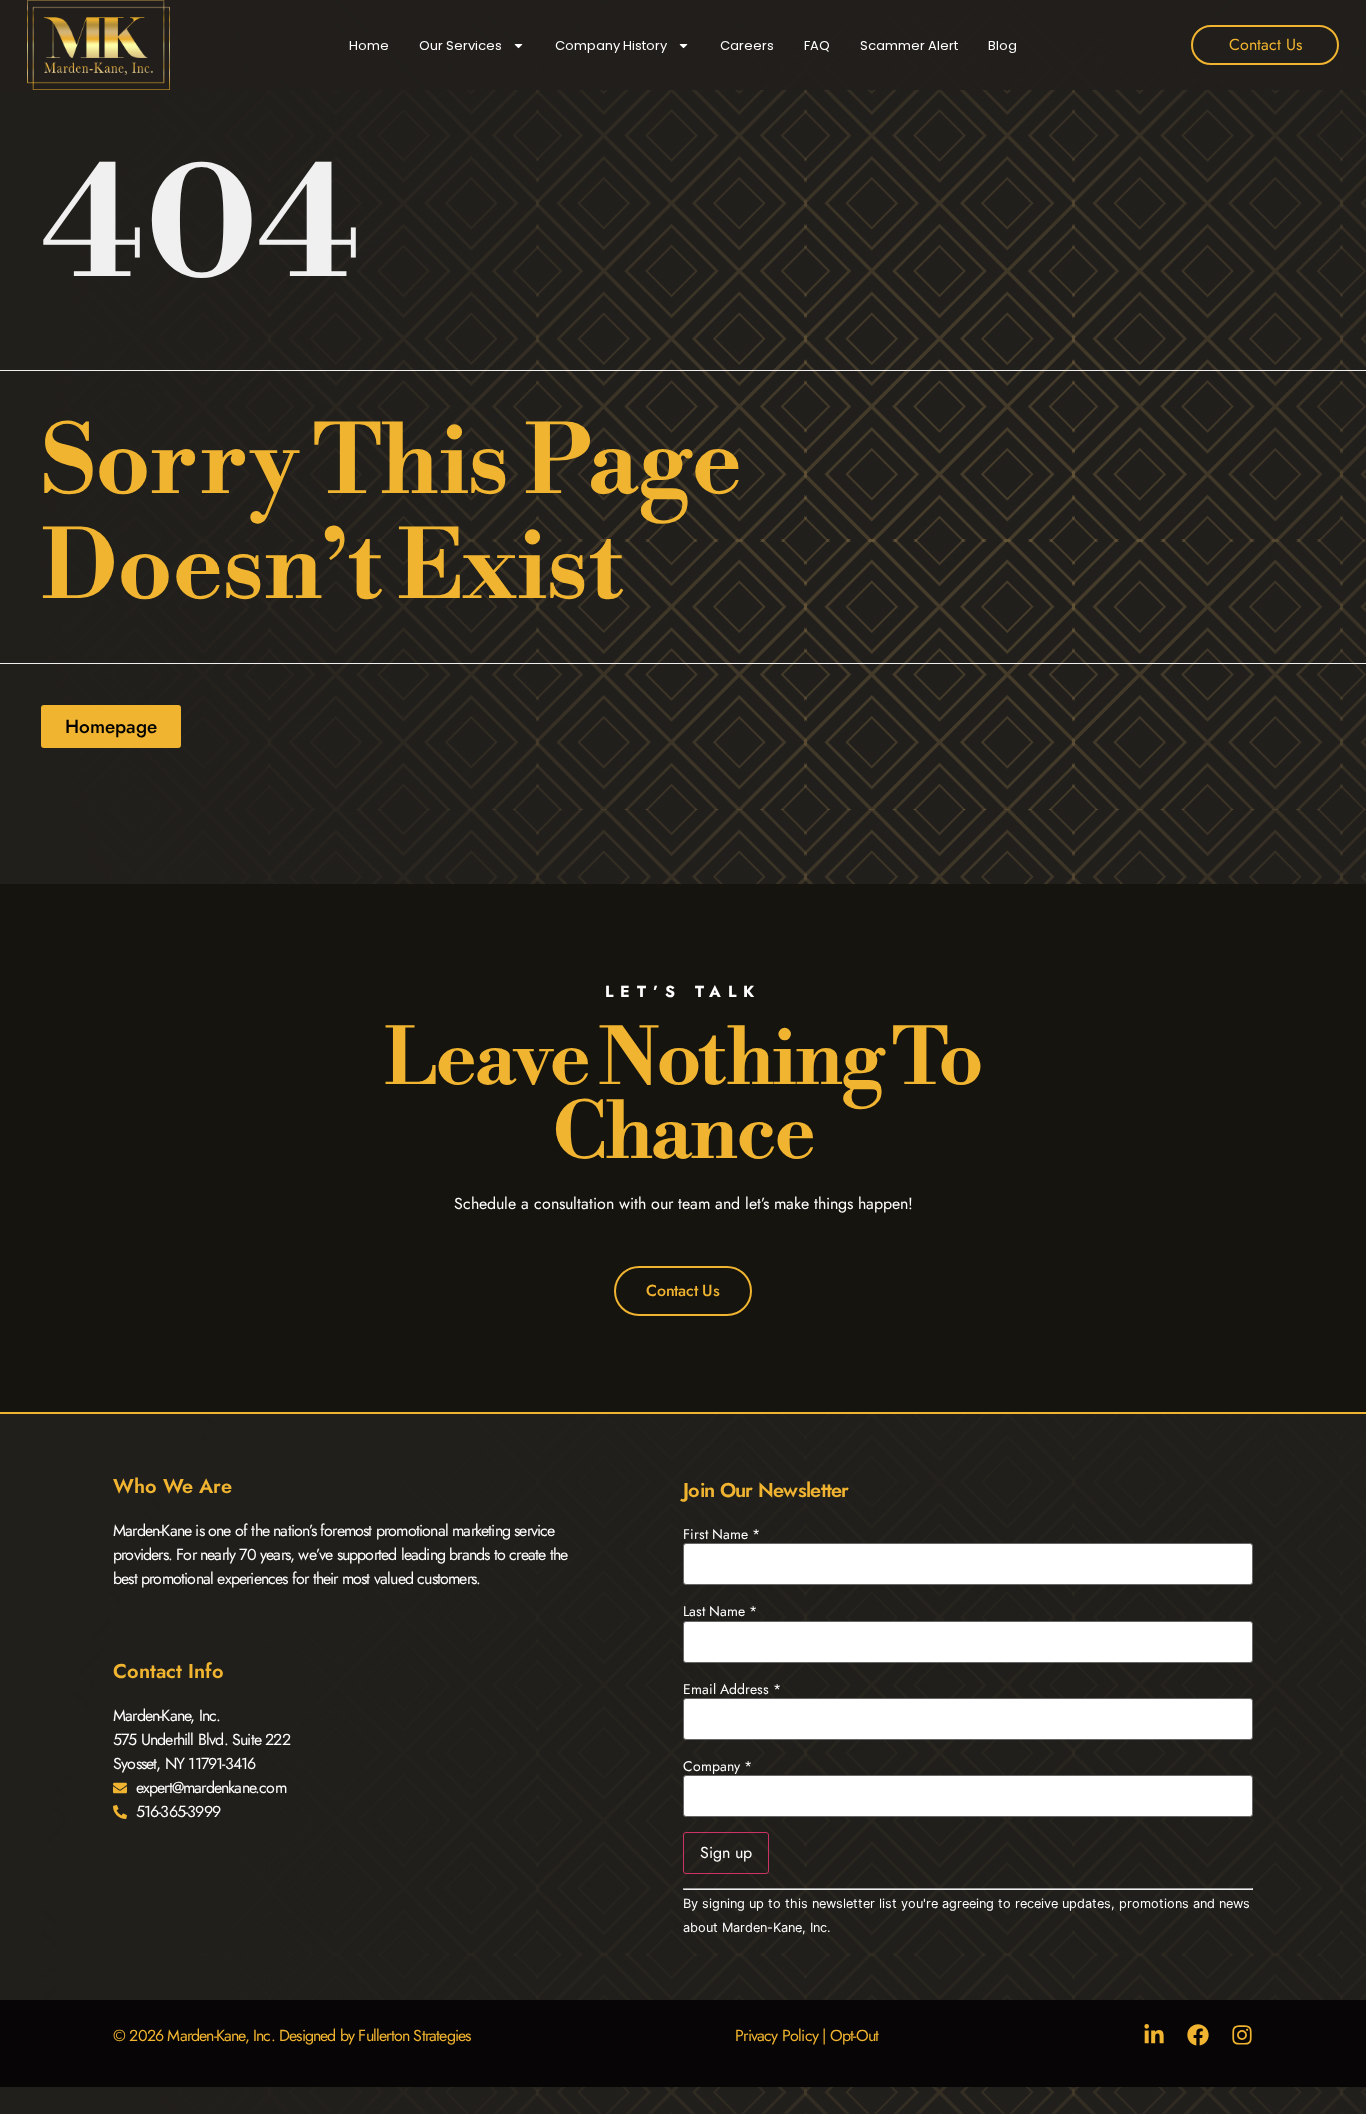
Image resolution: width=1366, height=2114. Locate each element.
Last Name (720, 1611)
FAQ (817, 45)
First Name (721, 1534)
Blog (1002, 45)
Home (369, 45)
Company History (611, 45)
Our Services (460, 45)
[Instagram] (1242, 2035)
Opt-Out (854, 2035)
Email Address (732, 1689)
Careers (747, 45)
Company (717, 1766)
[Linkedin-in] (1154, 2035)
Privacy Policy (776, 2035)
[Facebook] (1198, 2035)
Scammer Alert (909, 45)
